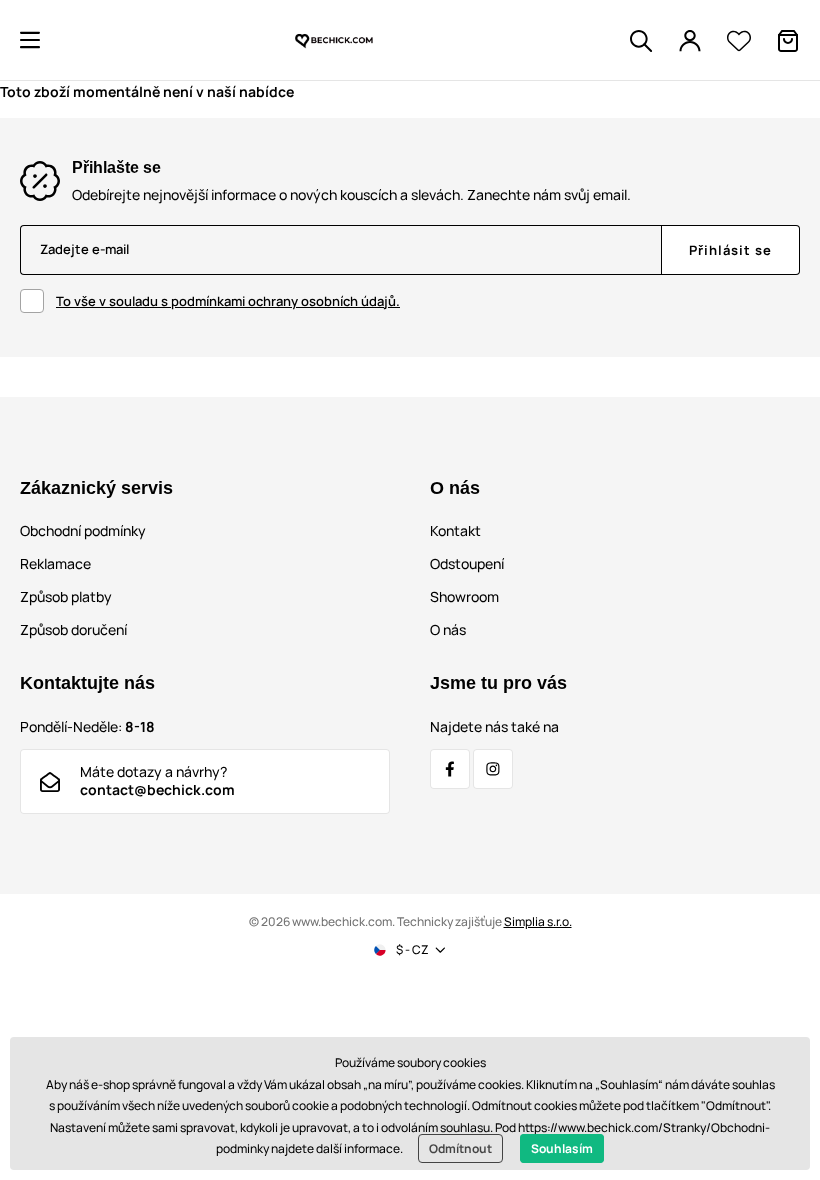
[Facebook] (450, 769)
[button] (30, 40)
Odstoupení (467, 563)
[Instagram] (493, 769)
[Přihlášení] (690, 41)
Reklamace (55, 563)
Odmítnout (460, 1148)
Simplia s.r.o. (538, 921)
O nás (448, 629)
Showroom (464, 596)
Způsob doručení (73, 629)
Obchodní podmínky (83, 530)
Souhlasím (562, 1148)
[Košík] (788, 41)
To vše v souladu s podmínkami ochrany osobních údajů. (228, 301)
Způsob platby (66, 596)
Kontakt (455, 530)
